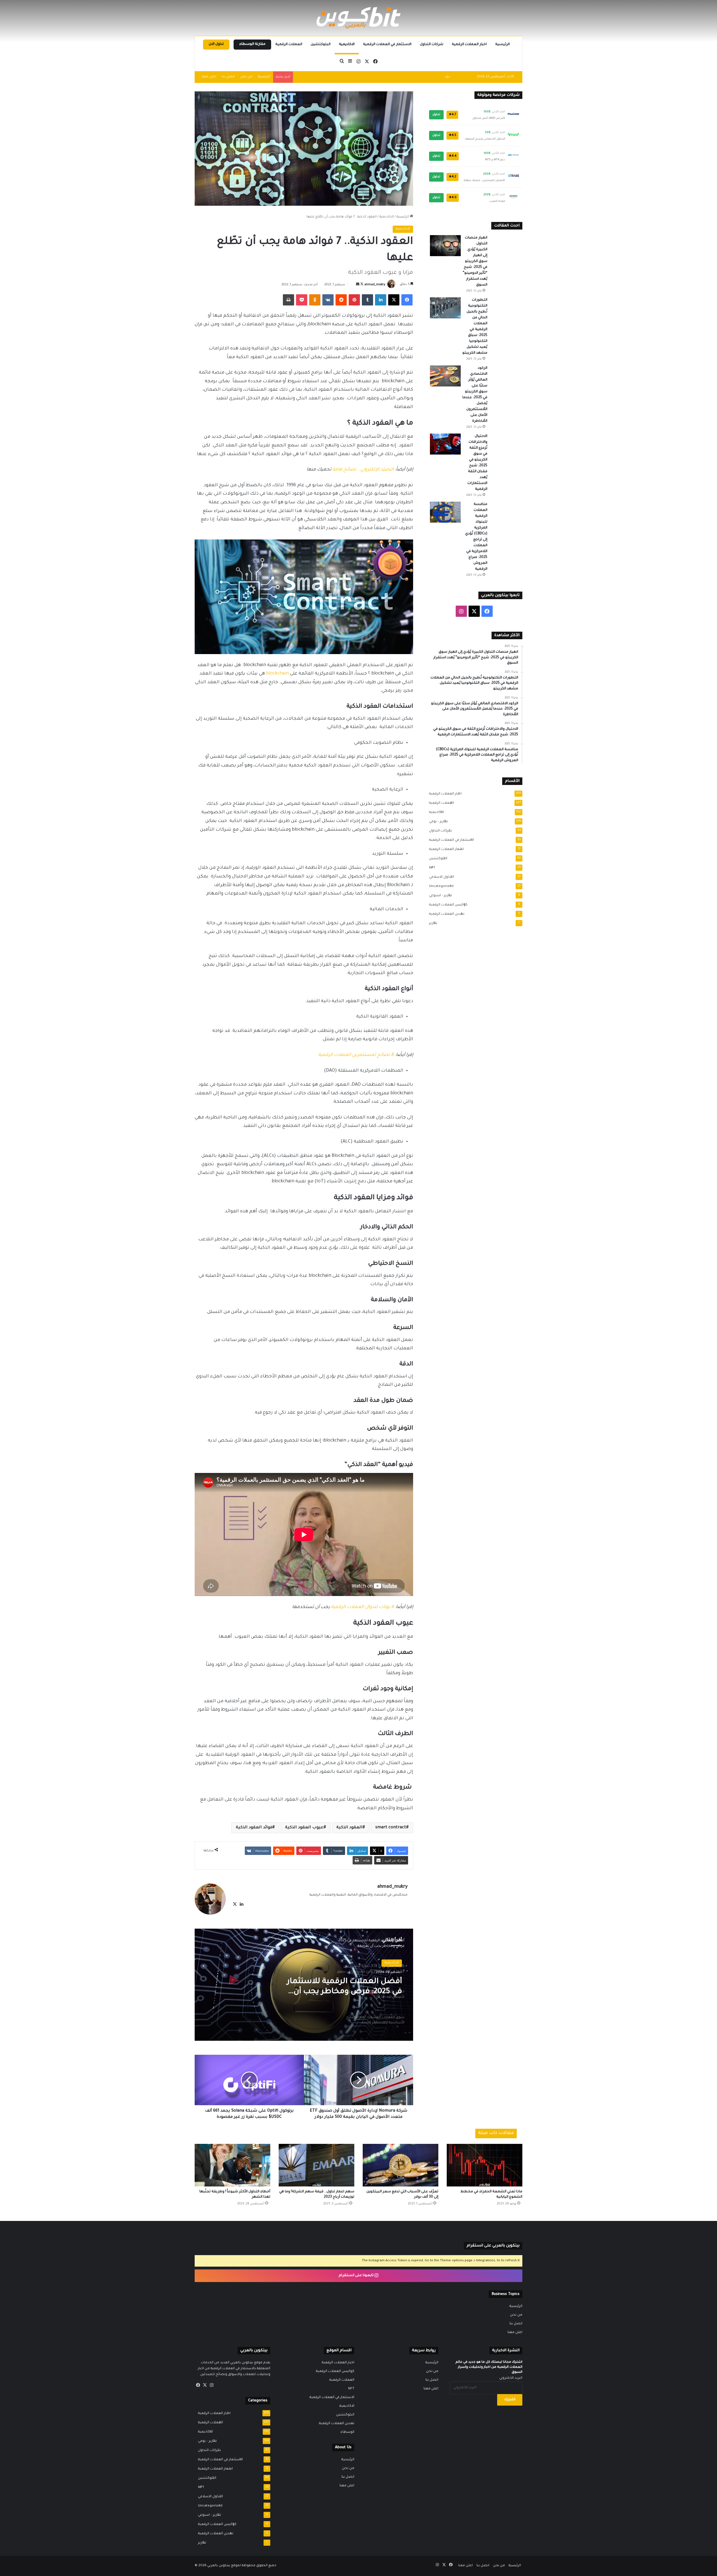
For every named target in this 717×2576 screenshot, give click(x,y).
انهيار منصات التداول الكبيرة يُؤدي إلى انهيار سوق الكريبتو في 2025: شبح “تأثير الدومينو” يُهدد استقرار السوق (475, 261)
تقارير (431, 923)
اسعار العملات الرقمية (445, 849)
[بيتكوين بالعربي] (358, 18)
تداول (436, 115)
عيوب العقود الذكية (304, 1828)
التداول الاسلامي (440, 877)
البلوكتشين (321, 45)
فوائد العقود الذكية (254, 1828)
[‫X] (235, 1904)
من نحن (246, 77)
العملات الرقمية (289, 45)
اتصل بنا (228, 77)
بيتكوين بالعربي (219, 2566)
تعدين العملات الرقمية (445, 914)
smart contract (391, 1828)
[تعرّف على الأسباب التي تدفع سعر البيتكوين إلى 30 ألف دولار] (401, 2165)
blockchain (277, 674)
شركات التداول (432, 45)
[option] (304, 1985)
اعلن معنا (209, 77)
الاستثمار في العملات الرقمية (387, 45)
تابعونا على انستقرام (357, 2276)
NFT (430, 868)
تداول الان (216, 44)
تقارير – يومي (437, 822)
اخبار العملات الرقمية (469, 45)
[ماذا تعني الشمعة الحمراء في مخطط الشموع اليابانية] (485, 2165)
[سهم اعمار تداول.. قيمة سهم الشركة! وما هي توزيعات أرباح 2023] (316, 2165)
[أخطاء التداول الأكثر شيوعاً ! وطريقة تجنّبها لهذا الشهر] (232, 2165)
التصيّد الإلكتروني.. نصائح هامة (363, 470)
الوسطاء (347, 2432)
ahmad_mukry (375, 285)
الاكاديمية (347, 45)
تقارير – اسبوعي (439, 896)
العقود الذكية (349, 1828)
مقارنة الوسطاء (252, 44)
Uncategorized (440, 886)
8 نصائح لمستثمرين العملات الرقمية (356, 1055)
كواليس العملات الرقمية (447, 905)
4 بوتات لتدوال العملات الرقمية (362, 1607)
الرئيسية (502, 45)
